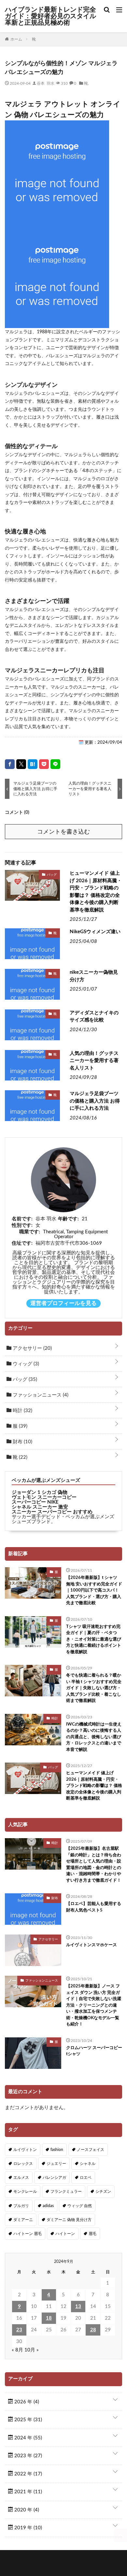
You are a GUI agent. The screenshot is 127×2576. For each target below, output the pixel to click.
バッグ (52, 874)
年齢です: (68, 1219)
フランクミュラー (66, 2191)
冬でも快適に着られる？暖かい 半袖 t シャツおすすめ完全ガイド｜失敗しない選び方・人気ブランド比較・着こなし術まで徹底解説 (94, 1688)
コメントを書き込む (63, 832)
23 (19, 2330)
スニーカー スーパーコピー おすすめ (52, 1512)
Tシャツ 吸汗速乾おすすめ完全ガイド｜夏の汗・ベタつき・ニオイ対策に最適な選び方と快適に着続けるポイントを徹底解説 (94, 1639)
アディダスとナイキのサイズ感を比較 (94, 1017)
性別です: (22, 1225)
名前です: (22, 1219)
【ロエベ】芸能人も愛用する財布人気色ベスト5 (94, 1907)
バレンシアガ (54, 2178)
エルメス (21, 2178)
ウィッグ (25, 1364)
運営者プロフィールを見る (63, 1303)
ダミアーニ (23, 2220)
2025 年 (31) (28, 2420)
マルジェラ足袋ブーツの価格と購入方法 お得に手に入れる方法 (95, 1101)
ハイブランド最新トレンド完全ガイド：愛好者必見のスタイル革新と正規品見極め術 (50, 16)
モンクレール (25, 2191)
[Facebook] (10, 764)
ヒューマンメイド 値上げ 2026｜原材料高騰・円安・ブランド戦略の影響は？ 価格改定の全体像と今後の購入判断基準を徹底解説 (96, 892)
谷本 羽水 (46, 83)
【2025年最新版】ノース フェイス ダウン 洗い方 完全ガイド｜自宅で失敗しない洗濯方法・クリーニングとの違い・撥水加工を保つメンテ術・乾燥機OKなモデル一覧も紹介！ (94, 2005)
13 (78, 2307)
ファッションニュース (40, 1395)
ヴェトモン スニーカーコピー (44, 1497)
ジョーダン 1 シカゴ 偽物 (40, 1492)
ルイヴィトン (25, 2150)
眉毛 (92, 2234)
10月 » (32, 2350)
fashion (57, 2150)
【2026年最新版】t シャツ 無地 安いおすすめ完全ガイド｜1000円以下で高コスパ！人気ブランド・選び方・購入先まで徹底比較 (94, 1590)
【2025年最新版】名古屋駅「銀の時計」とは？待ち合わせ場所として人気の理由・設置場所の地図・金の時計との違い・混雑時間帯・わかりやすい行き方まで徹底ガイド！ (94, 1865)
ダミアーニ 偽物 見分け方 (69, 2220)
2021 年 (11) (28, 2492)
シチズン (103, 2191)
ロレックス (23, 2164)
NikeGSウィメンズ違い (95, 932)
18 (49, 2318)
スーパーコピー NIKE (35, 1502)
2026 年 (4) (26, 2402)
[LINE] (55, 764)
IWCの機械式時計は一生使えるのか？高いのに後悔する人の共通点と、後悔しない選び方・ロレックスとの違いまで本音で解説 (94, 1737)
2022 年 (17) (28, 2474)
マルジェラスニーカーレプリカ (46, 671)
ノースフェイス (91, 2150)
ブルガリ (21, 2206)
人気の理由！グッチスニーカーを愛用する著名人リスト (94, 1061)
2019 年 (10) (28, 2528)
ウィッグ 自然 (80, 2206)
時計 (22, 1411)
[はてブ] (33, 764)
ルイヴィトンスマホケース (92, 1945)
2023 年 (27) (28, 2456)
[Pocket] (44, 764)
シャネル (88, 2164)
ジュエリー (56, 2164)
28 (93, 2330)
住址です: (22, 1243)
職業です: (30, 1232)
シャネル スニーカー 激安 (40, 1507)
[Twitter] (21, 764)
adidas (48, 2206)
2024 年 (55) (28, 2438)
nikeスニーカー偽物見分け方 (94, 976)
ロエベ (86, 2178)
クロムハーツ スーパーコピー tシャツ (94, 2051)
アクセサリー (32, 1348)
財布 (22, 1442)
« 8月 (17, 2350)
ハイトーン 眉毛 (28, 2234)
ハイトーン (65, 2234)
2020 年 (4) (26, 2510)
